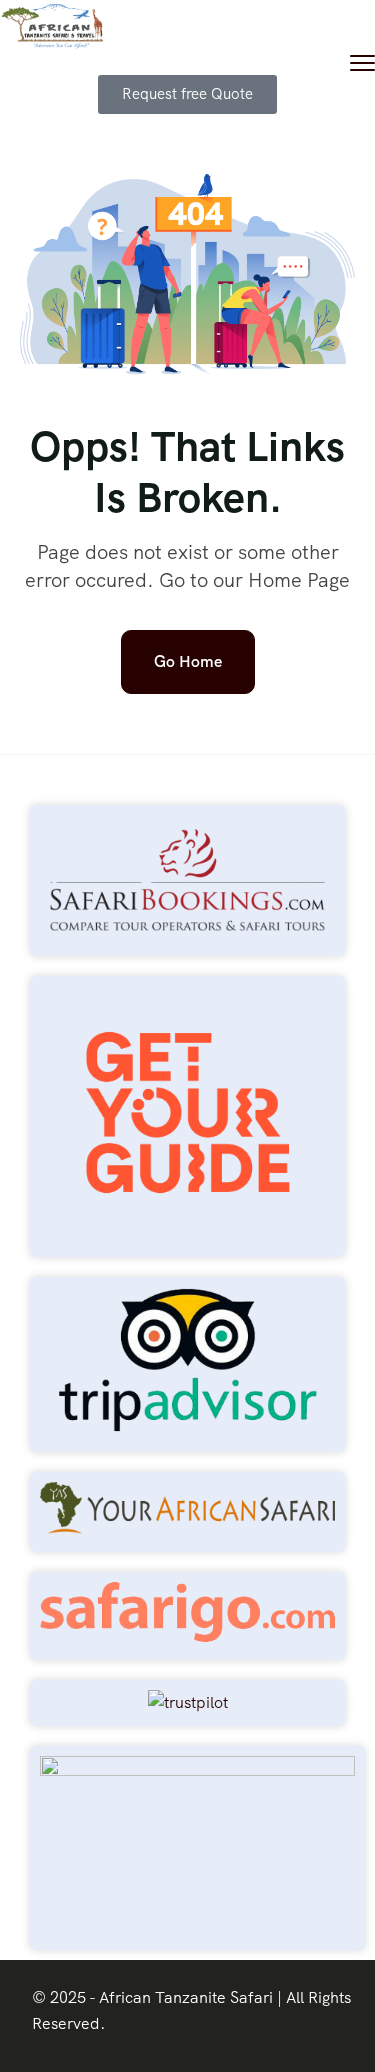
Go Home (188, 661)
